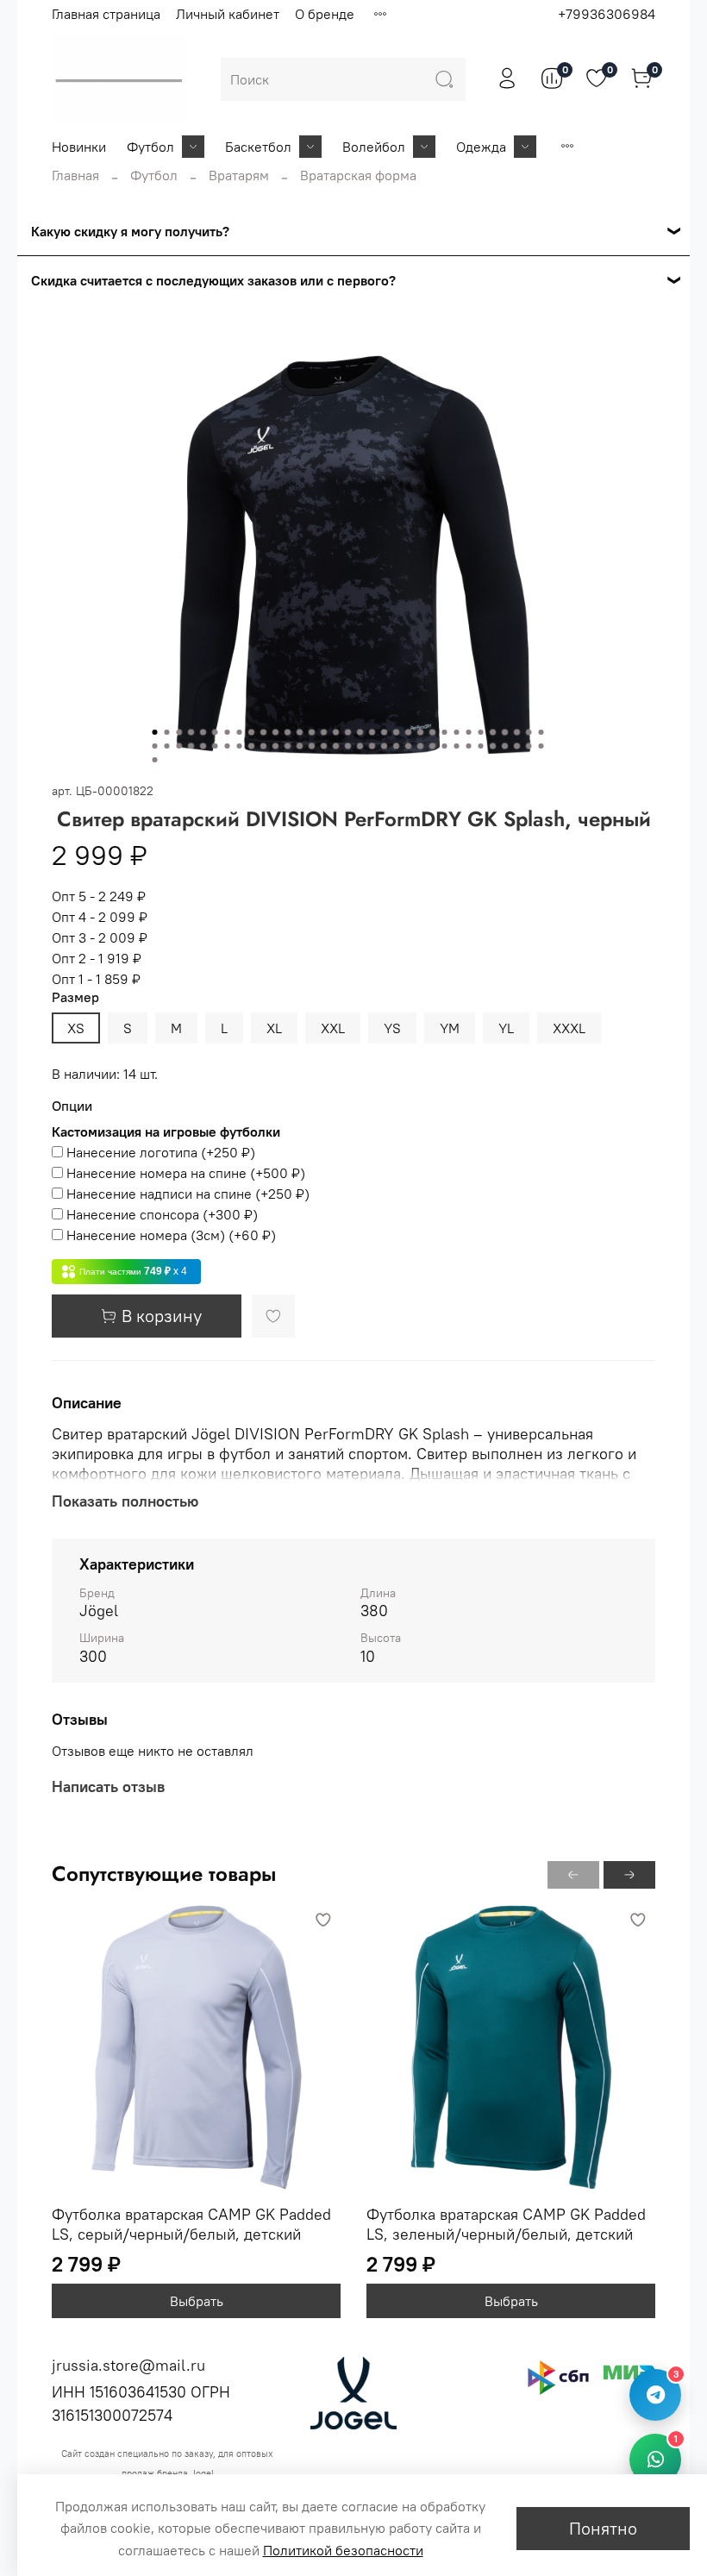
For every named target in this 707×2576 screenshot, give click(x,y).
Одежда (481, 147)
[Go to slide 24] (433, 732)
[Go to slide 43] (264, 746)
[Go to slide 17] (348, 732)
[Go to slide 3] (179, 732)
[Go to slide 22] (409, 732)
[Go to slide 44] (276, 746)
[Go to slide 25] (445, 732)
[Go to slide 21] (397, 732)
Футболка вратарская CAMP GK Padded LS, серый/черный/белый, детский (191, 2224)
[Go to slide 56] (421, 746)
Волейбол (374, 147)
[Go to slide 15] (324, 732)
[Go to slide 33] (541, 732)
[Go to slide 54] (397, 746)
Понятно (603, 2528)
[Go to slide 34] (155, 746)
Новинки (79, 147)
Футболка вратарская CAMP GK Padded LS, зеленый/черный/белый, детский (506, 2224)
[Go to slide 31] (517, 732)
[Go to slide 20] (385, 732)
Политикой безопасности (343, 2550)
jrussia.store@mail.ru (128, 2365)
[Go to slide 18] (360, 732)
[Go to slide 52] (372, 746)
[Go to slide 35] (167, 746)
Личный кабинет (228, 14)
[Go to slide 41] (240, 746)
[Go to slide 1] (155, 732)
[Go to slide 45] (288, 746)
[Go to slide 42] (252, 746)
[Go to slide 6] (216, 732)
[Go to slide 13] (300, 732)
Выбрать (197, 2301)
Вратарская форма (358, 175)
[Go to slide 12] (288, 732)
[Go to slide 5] (203, 732)
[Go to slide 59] (457, 746)
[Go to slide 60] (469, 746)
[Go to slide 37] (191, 746)
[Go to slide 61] (481, 746)
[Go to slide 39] (216, 746)
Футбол (150, 147)
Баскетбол (258, 147)
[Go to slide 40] (228, 746)
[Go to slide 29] (493, 732)
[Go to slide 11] (276, 732)
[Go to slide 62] (493, 746)
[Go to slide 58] (445, 746)
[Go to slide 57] (433, 746)
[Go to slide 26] (457, 732)
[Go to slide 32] (529, 732)
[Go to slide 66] (541, 746)
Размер (75, 997)
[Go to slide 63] (505, 746)
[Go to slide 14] (312, 732)
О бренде (325, 14)
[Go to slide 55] (409, 746)
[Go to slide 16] (336, 732)
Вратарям (239, 175)
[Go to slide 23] (421, 732)
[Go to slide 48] (324, 746)
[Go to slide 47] (312, 746)
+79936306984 (607, 14)
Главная (75, 175)
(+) (161, 1152)
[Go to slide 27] (469, 732)
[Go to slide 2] (167, 732)
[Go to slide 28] (481, 732)
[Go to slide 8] (240, 732)
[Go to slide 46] (300, 746)
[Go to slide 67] (155, 760)
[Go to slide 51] (360, 746)
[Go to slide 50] (348, 746)
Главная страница (106, 14)
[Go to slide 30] (505, 732)
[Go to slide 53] (385, 746)
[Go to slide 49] (336, 746)
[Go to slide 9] (252, 732)
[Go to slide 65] (529, 746)
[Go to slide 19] (372, 732)
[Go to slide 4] (191, 732)
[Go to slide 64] (517, 746)
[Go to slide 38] (203, 746)
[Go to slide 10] (264, 732)
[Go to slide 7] (228, 732)
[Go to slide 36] (179, 746)
